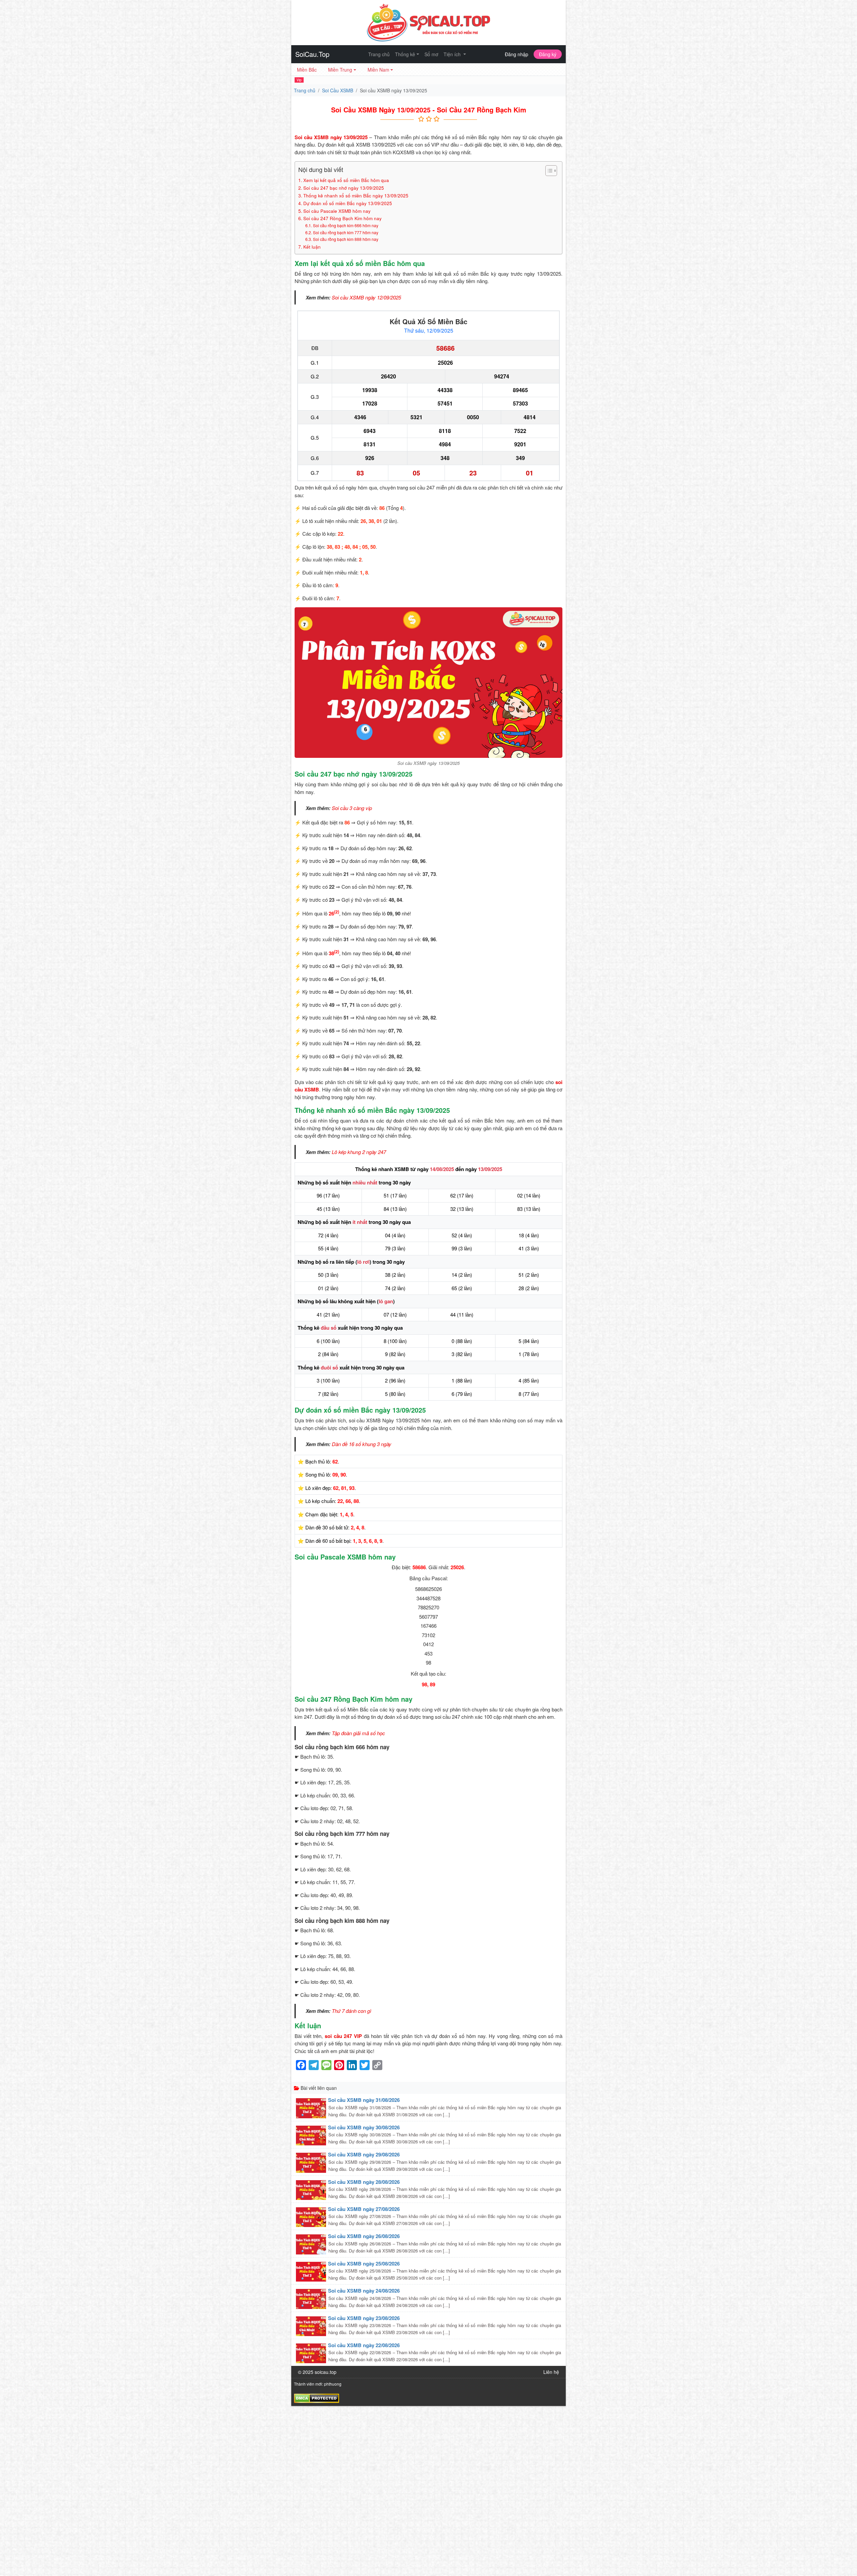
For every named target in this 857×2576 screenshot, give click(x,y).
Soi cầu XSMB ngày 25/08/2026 (364, 2263)
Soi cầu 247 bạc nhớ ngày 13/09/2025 (344, 188)
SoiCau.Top (312, 54)
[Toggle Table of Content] (548, 171)
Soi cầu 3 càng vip (352, 808)
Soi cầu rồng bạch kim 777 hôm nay (345, 232)
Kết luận (312, 247)
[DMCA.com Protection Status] (317, 2397)
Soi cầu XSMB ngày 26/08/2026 (364, 2236)
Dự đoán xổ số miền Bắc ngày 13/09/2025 (348, 203)
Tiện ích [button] (453, 54)
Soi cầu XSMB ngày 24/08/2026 (364, 2291)
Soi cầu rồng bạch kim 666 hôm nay (345, 225)
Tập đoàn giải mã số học (358, 1733)
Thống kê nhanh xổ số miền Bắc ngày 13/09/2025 (356, 195)
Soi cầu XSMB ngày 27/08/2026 (364, 2209)
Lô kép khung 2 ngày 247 (359, 1152)
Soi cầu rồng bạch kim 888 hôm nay (345, 239)
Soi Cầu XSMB (338, 90)
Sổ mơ (431, 54)
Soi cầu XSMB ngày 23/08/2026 (364, 2318)
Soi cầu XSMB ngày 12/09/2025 (366, 297)
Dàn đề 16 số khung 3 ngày (362, 1444)
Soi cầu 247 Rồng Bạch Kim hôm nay (342, 218)
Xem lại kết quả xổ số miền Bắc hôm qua (346, 180)
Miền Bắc (307, 70)
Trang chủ (379, 54)
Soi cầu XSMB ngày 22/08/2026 (364, 2345)
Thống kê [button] (405, 54)
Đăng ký (548, 54)
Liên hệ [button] (551, 2372)
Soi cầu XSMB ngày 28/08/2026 (364, 2182)
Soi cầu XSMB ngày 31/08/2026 (364, 2100)
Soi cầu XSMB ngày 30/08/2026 (364, 2127)
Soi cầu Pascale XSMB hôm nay (337, 211)
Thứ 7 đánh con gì (352, 2011)
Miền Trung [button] (340, 70)
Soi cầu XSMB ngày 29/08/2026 (364, 2154)
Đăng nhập (517, 54)
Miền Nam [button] (378, 70)
